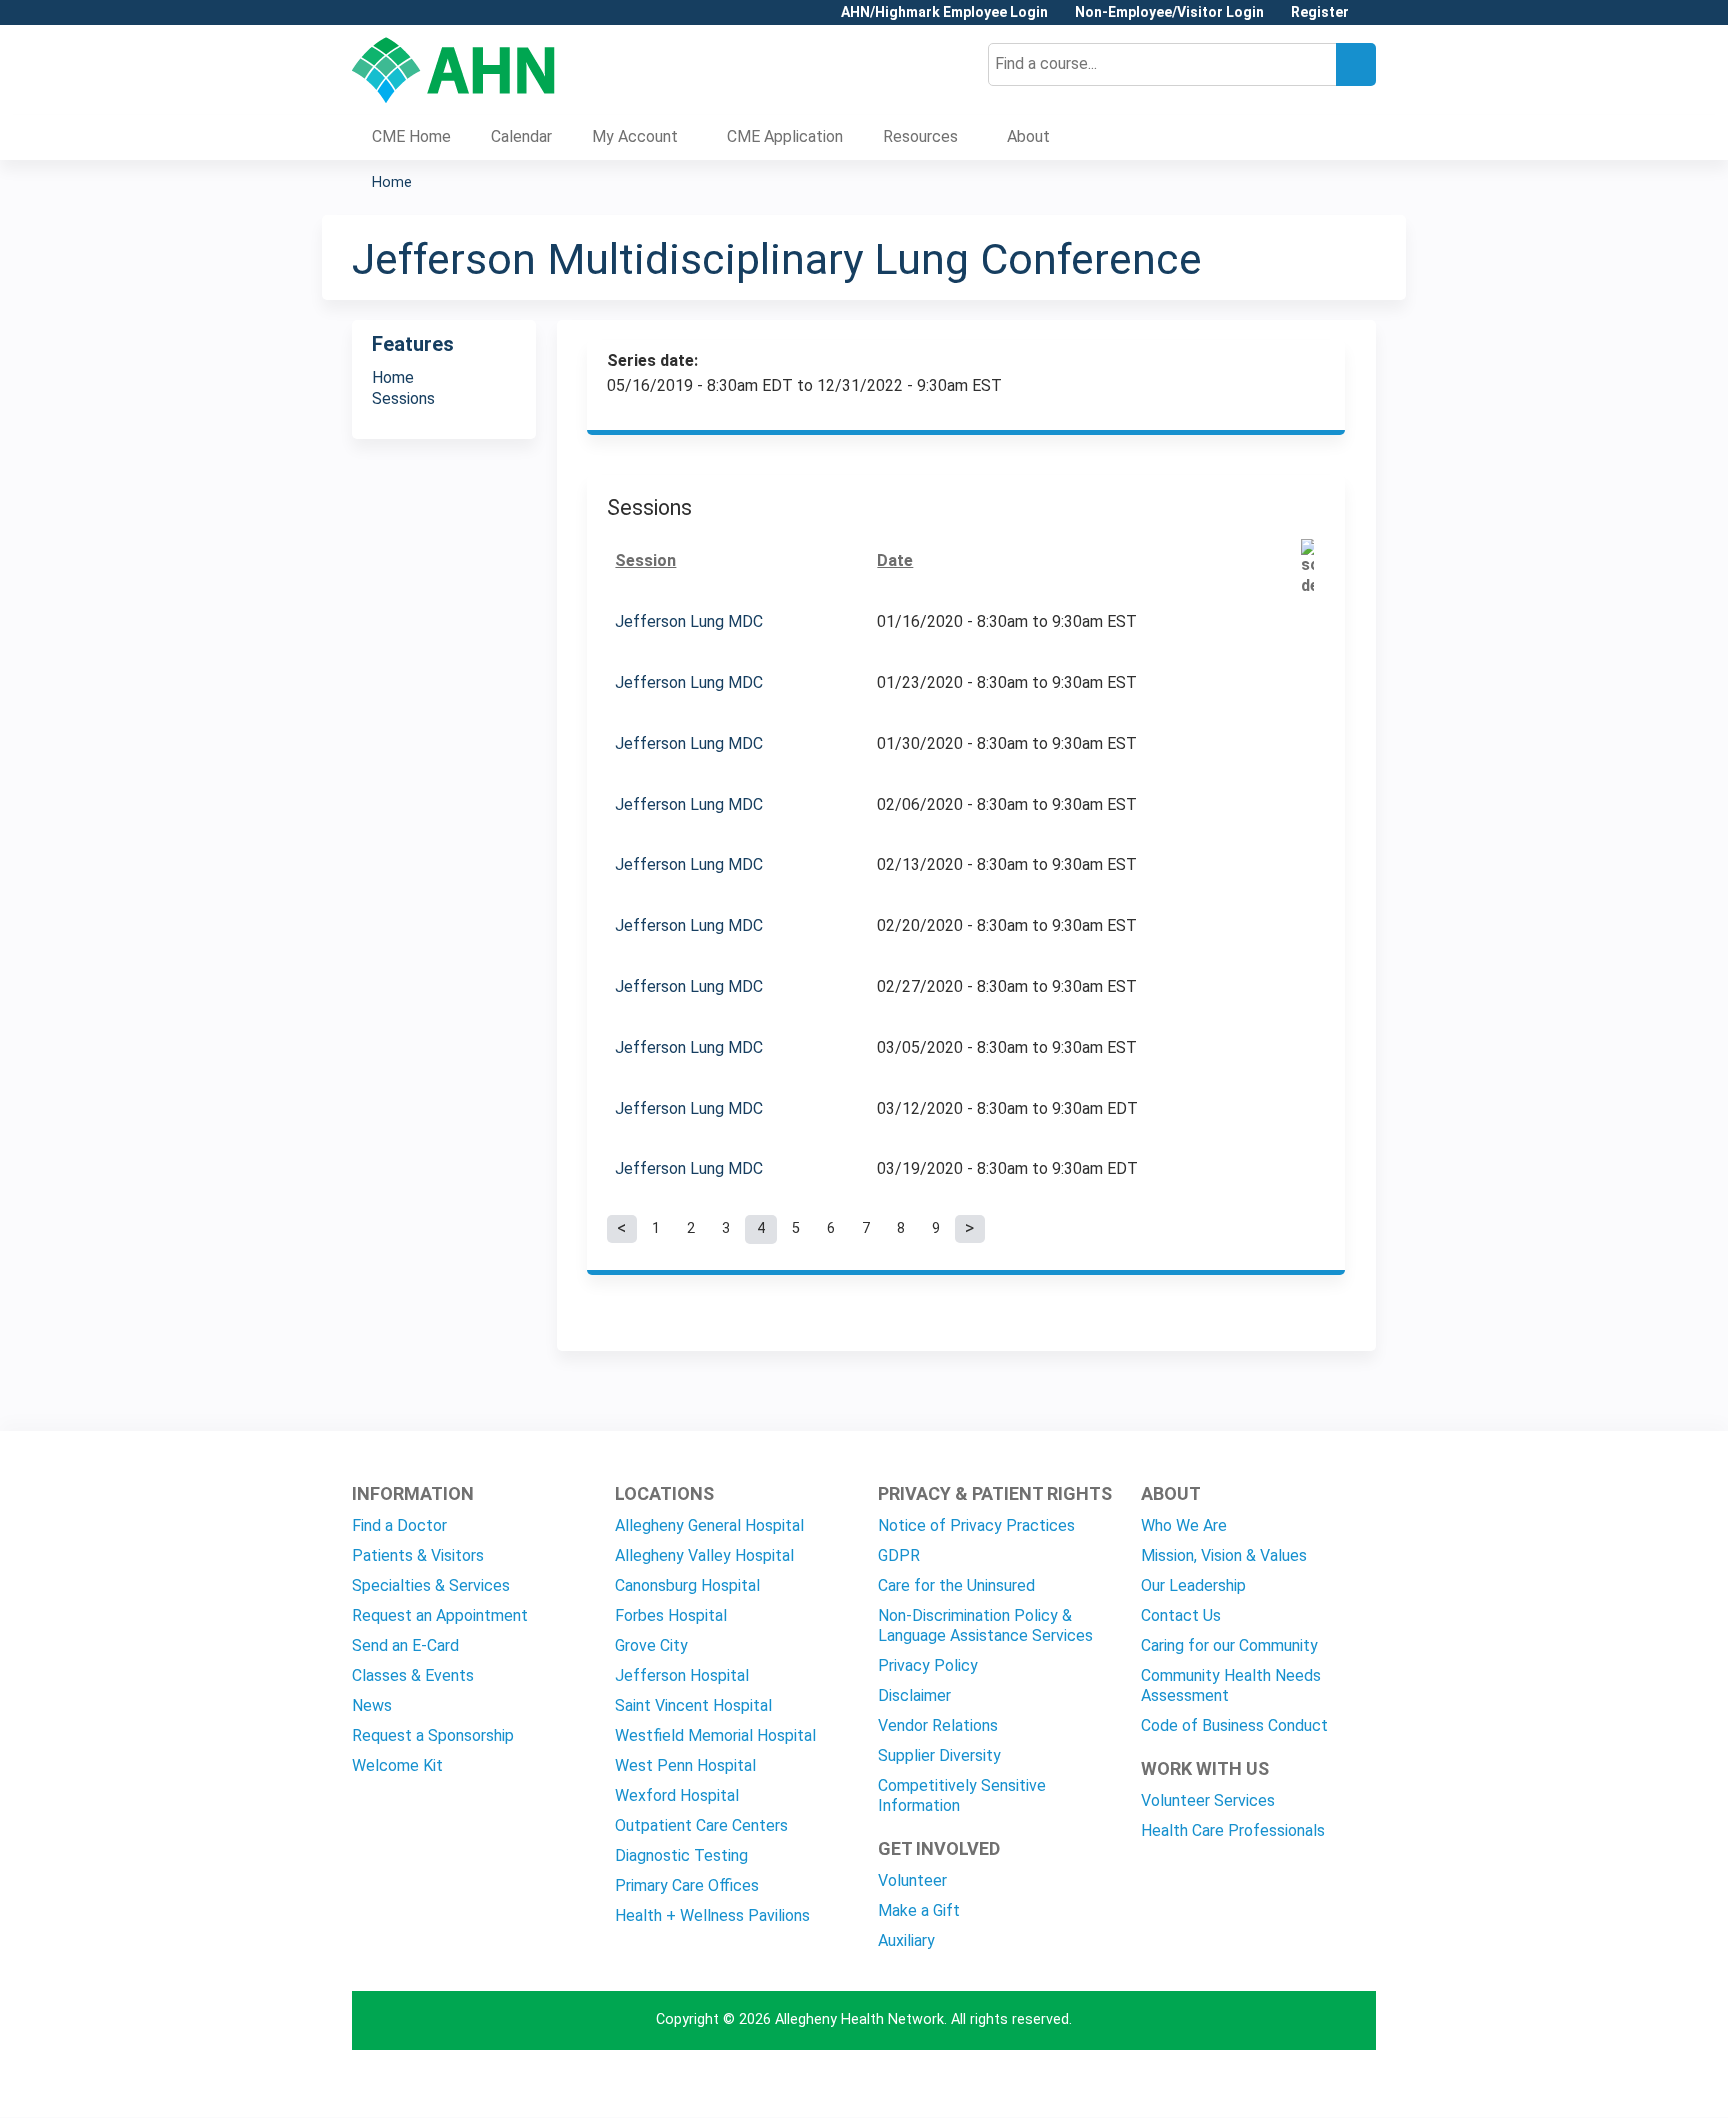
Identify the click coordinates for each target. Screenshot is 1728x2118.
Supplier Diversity (939, 1755)
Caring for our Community (1229, 1645)
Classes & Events (413, 1675)
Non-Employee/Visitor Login (1169, 12)
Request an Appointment (440, 1615)
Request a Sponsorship (433, 1735)
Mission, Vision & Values (1224, 1555)
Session (645, 560)
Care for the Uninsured (956, 1585)
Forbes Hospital (671, 1615)
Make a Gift (919, 1910)
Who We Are (1184, 1525)
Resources (920, 136)
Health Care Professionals (1233, 1830)
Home (392, 182)
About (1028, 136)
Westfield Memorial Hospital (715, 1735)
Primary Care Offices (687, 1885)
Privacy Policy (928, 1665)
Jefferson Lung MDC (689, 621)
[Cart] (1370, 19)
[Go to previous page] (622, 1229)
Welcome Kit (397, 1765)
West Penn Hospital (685, 1765)
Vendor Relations (938, 1725)
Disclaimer (914, 1695)
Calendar (521, 136)
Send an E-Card (405, 1645)
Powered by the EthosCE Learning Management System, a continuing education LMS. (1305, 2084)
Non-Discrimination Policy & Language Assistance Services (985, 1625)
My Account (635, 136)
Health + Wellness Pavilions (712, 1915)
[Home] (453, 70)
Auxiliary (906, 1940)
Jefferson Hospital (682, 1675)
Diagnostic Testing (681, 1855)
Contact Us (1181, 1615)
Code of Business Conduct (1234, 1725)
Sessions (403, 398)
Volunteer (912, 1880)
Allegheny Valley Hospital (704, 1555)
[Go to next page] (970, 1229)
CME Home (411, 136)
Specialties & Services (431, 1585)
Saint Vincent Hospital (693, 1705)
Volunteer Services (1208, 1800)
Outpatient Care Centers (701, 1825)
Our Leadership (1193, 1585)
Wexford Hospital (677, 1795)
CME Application (785, 136)
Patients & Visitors (418, 1555)
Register (1320, 12)
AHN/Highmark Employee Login (944, 12)
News (372, 1705)
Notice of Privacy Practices (976, 1525)
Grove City (651, 1645)
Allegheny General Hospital (709, 1525)
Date (895, 560)
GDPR (899, 1555)
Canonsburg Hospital (687, 1585)
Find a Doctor (399, 1525)
